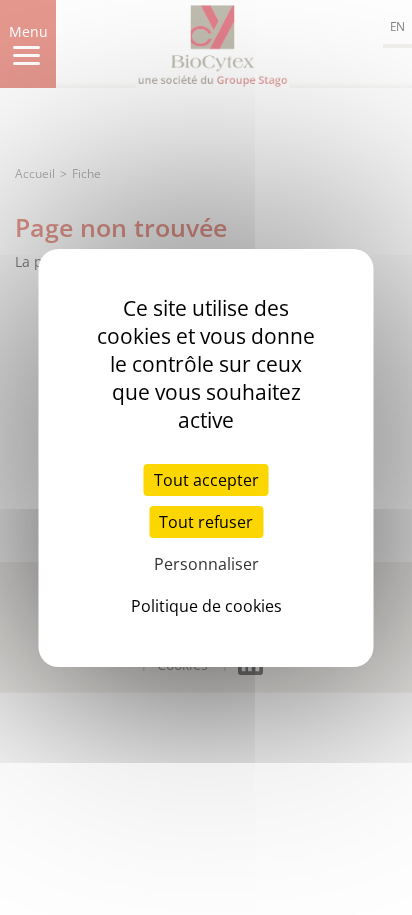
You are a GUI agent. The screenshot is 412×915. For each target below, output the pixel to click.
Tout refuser (206, 522)
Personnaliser (206, 564)
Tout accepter (206, 480)
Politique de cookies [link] (206, 606)
